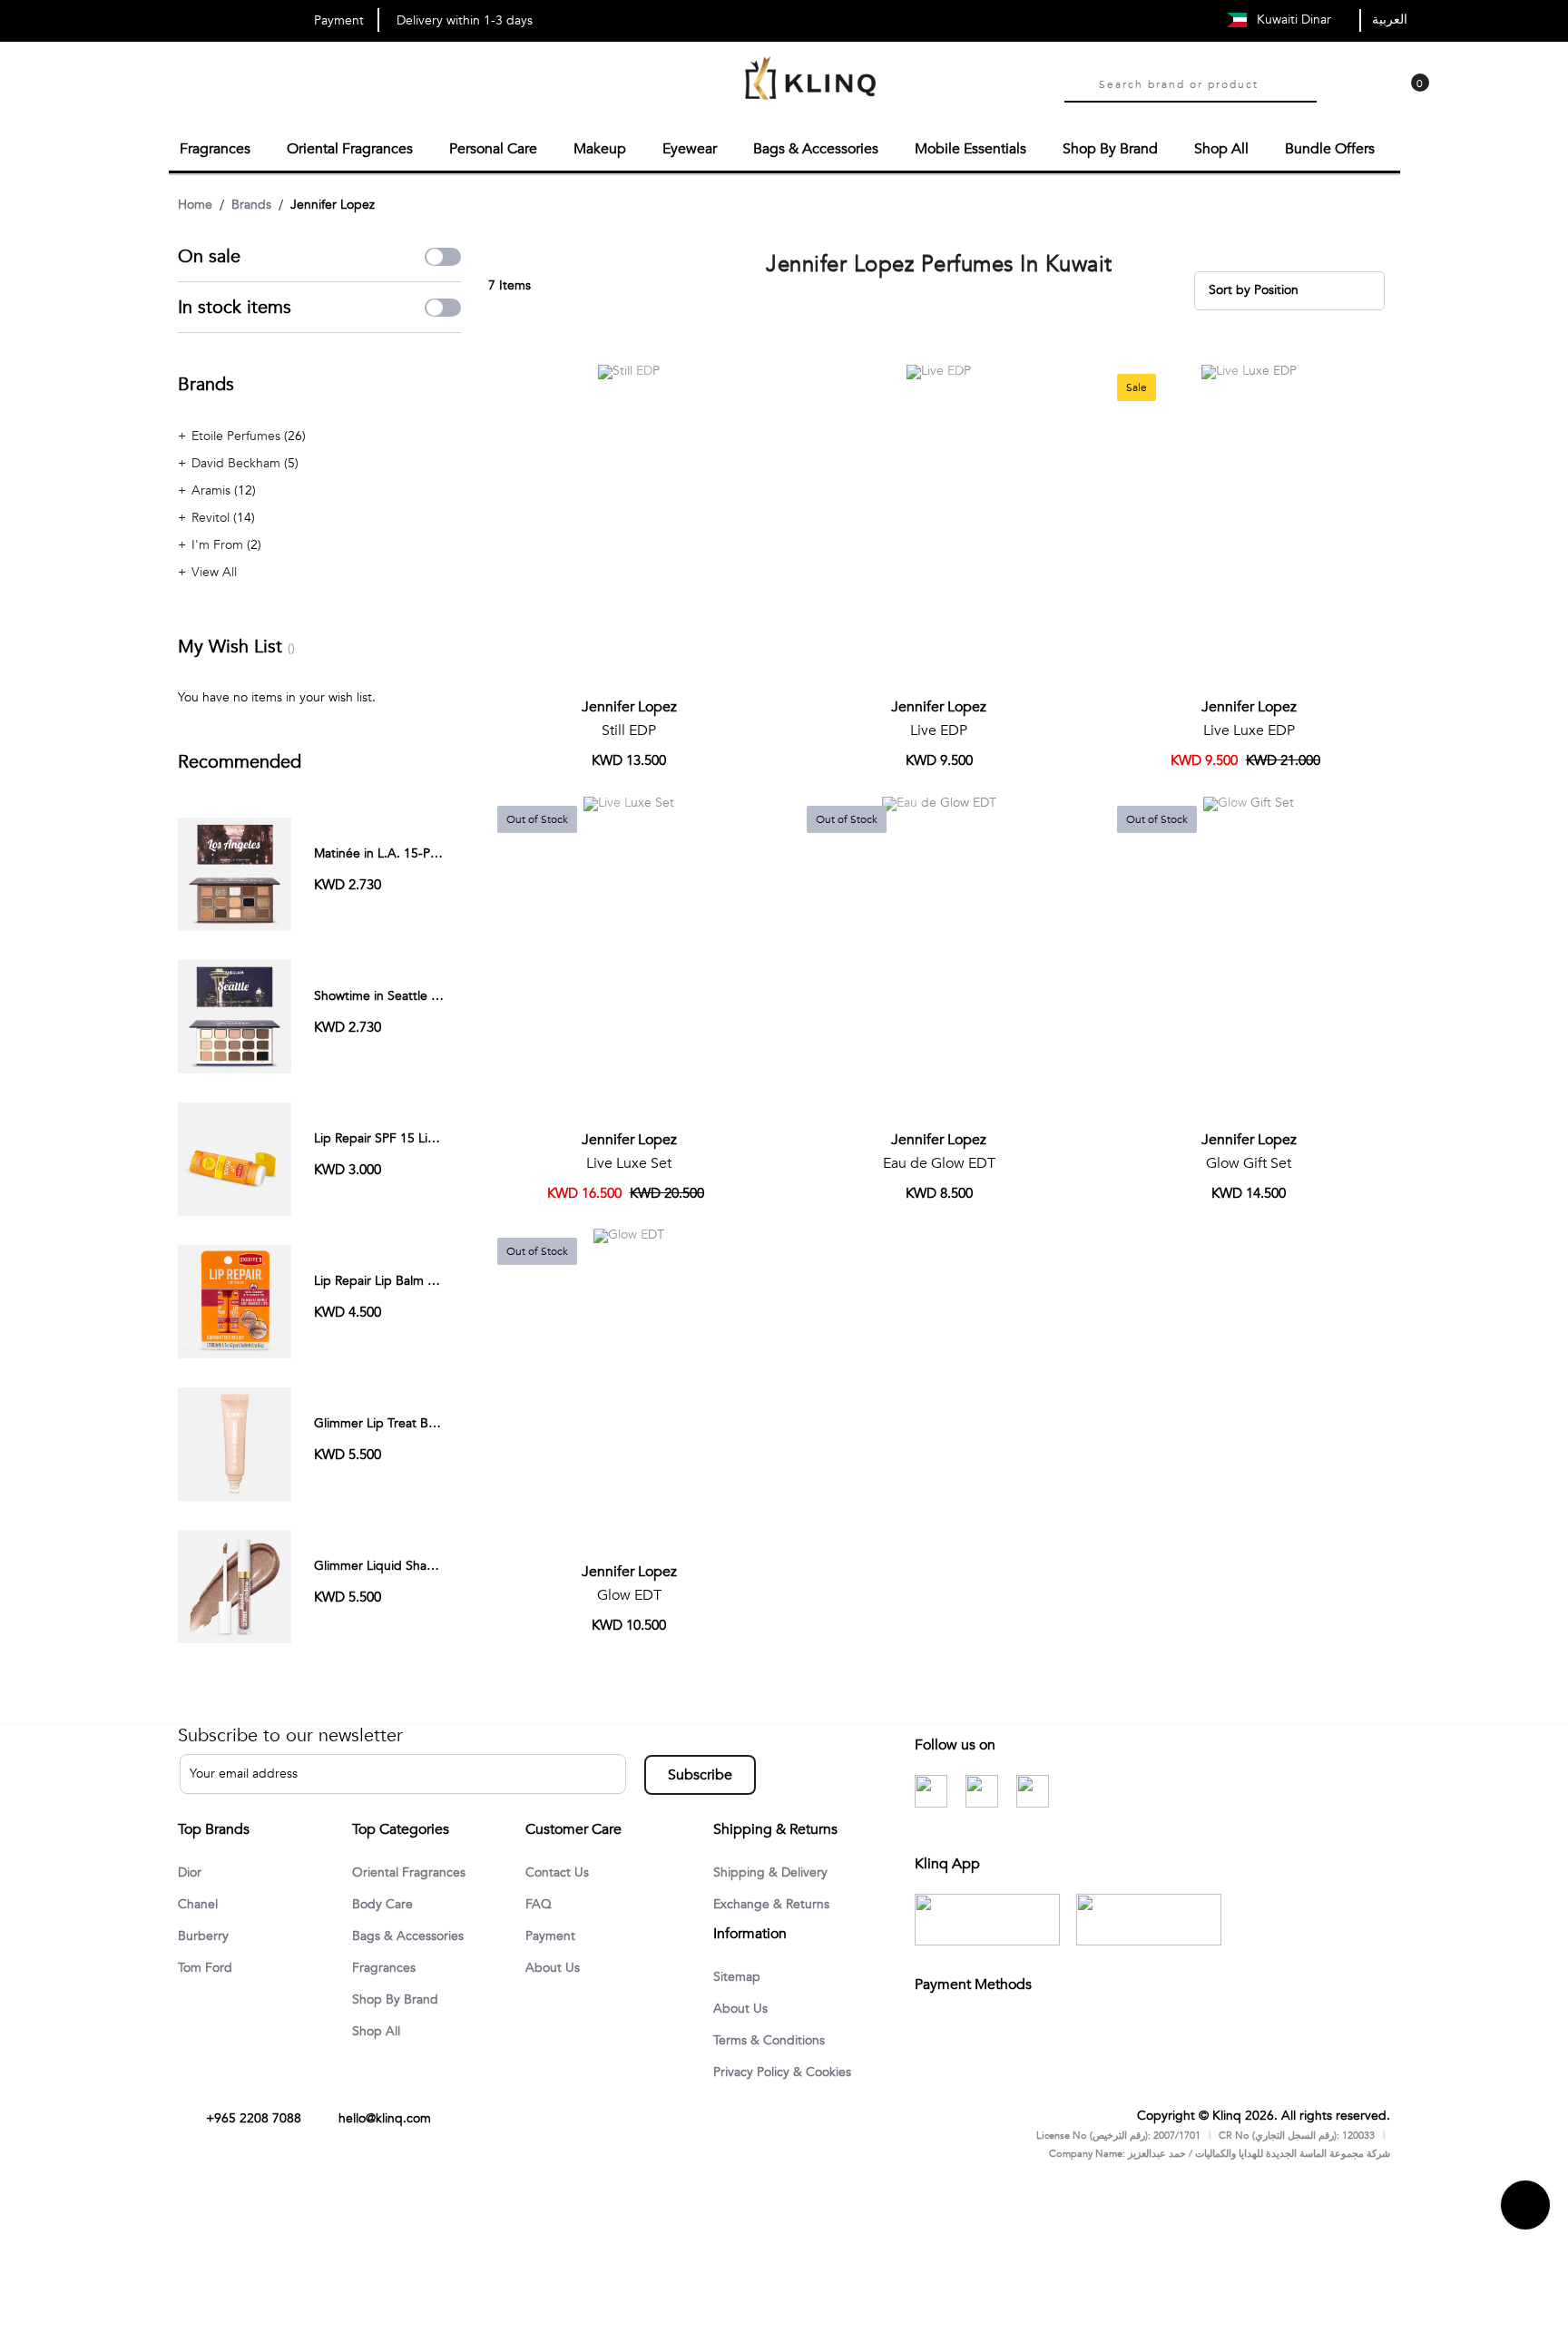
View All (214, 569)
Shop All (379, 2033)
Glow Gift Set (1249, 1161)
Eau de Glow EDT (939, 1161)
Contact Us (560, 1870)
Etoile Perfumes (238, 433)
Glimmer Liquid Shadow (382, 1563)
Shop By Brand (400, 2001)
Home (195, 202)
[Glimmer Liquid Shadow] (235, 1583)
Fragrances (387, 1968)
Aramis (213, 488)
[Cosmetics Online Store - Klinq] (810, 80)
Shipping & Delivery (778, 1870)
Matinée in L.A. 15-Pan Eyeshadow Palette (435, 851)
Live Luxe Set (629, 1161)
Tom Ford (208, 1968)
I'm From (219, 542)
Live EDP (939, 728)
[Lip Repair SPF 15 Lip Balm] (235, 1156)
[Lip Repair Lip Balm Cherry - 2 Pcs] (235, 1298)
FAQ (540, 1903)
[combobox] (1208, 83)
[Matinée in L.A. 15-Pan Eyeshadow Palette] (235, 871)
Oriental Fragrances (415, 1870)
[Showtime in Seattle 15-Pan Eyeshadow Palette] (235, 1013)
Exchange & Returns (778, 1903)
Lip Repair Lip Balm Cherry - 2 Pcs (411, 1278)
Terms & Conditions (776, 2042)
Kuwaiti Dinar (1296, 20)
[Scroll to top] (1525, 2236)
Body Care (386, 1903)
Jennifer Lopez (629, 704)
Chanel (201, 1903)
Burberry (206, 1935)
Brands (251, 202)
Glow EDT (629, 1592)
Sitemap (740, 1976)
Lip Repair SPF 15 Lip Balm (391, 1136)
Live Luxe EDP (1249, 728)
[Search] (1077, 85)
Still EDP (629, 728)
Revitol (212, 515)
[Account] (1338, 97)
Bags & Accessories (415, 1935)
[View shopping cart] (1411, 97)
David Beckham (238, 461)
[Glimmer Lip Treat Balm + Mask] (235, 1441)
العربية (1390, 20)
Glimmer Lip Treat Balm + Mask (403, 1421)
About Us (555, 1968)
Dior (191, 1870)
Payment (554, 1935)
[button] (750, 382)
